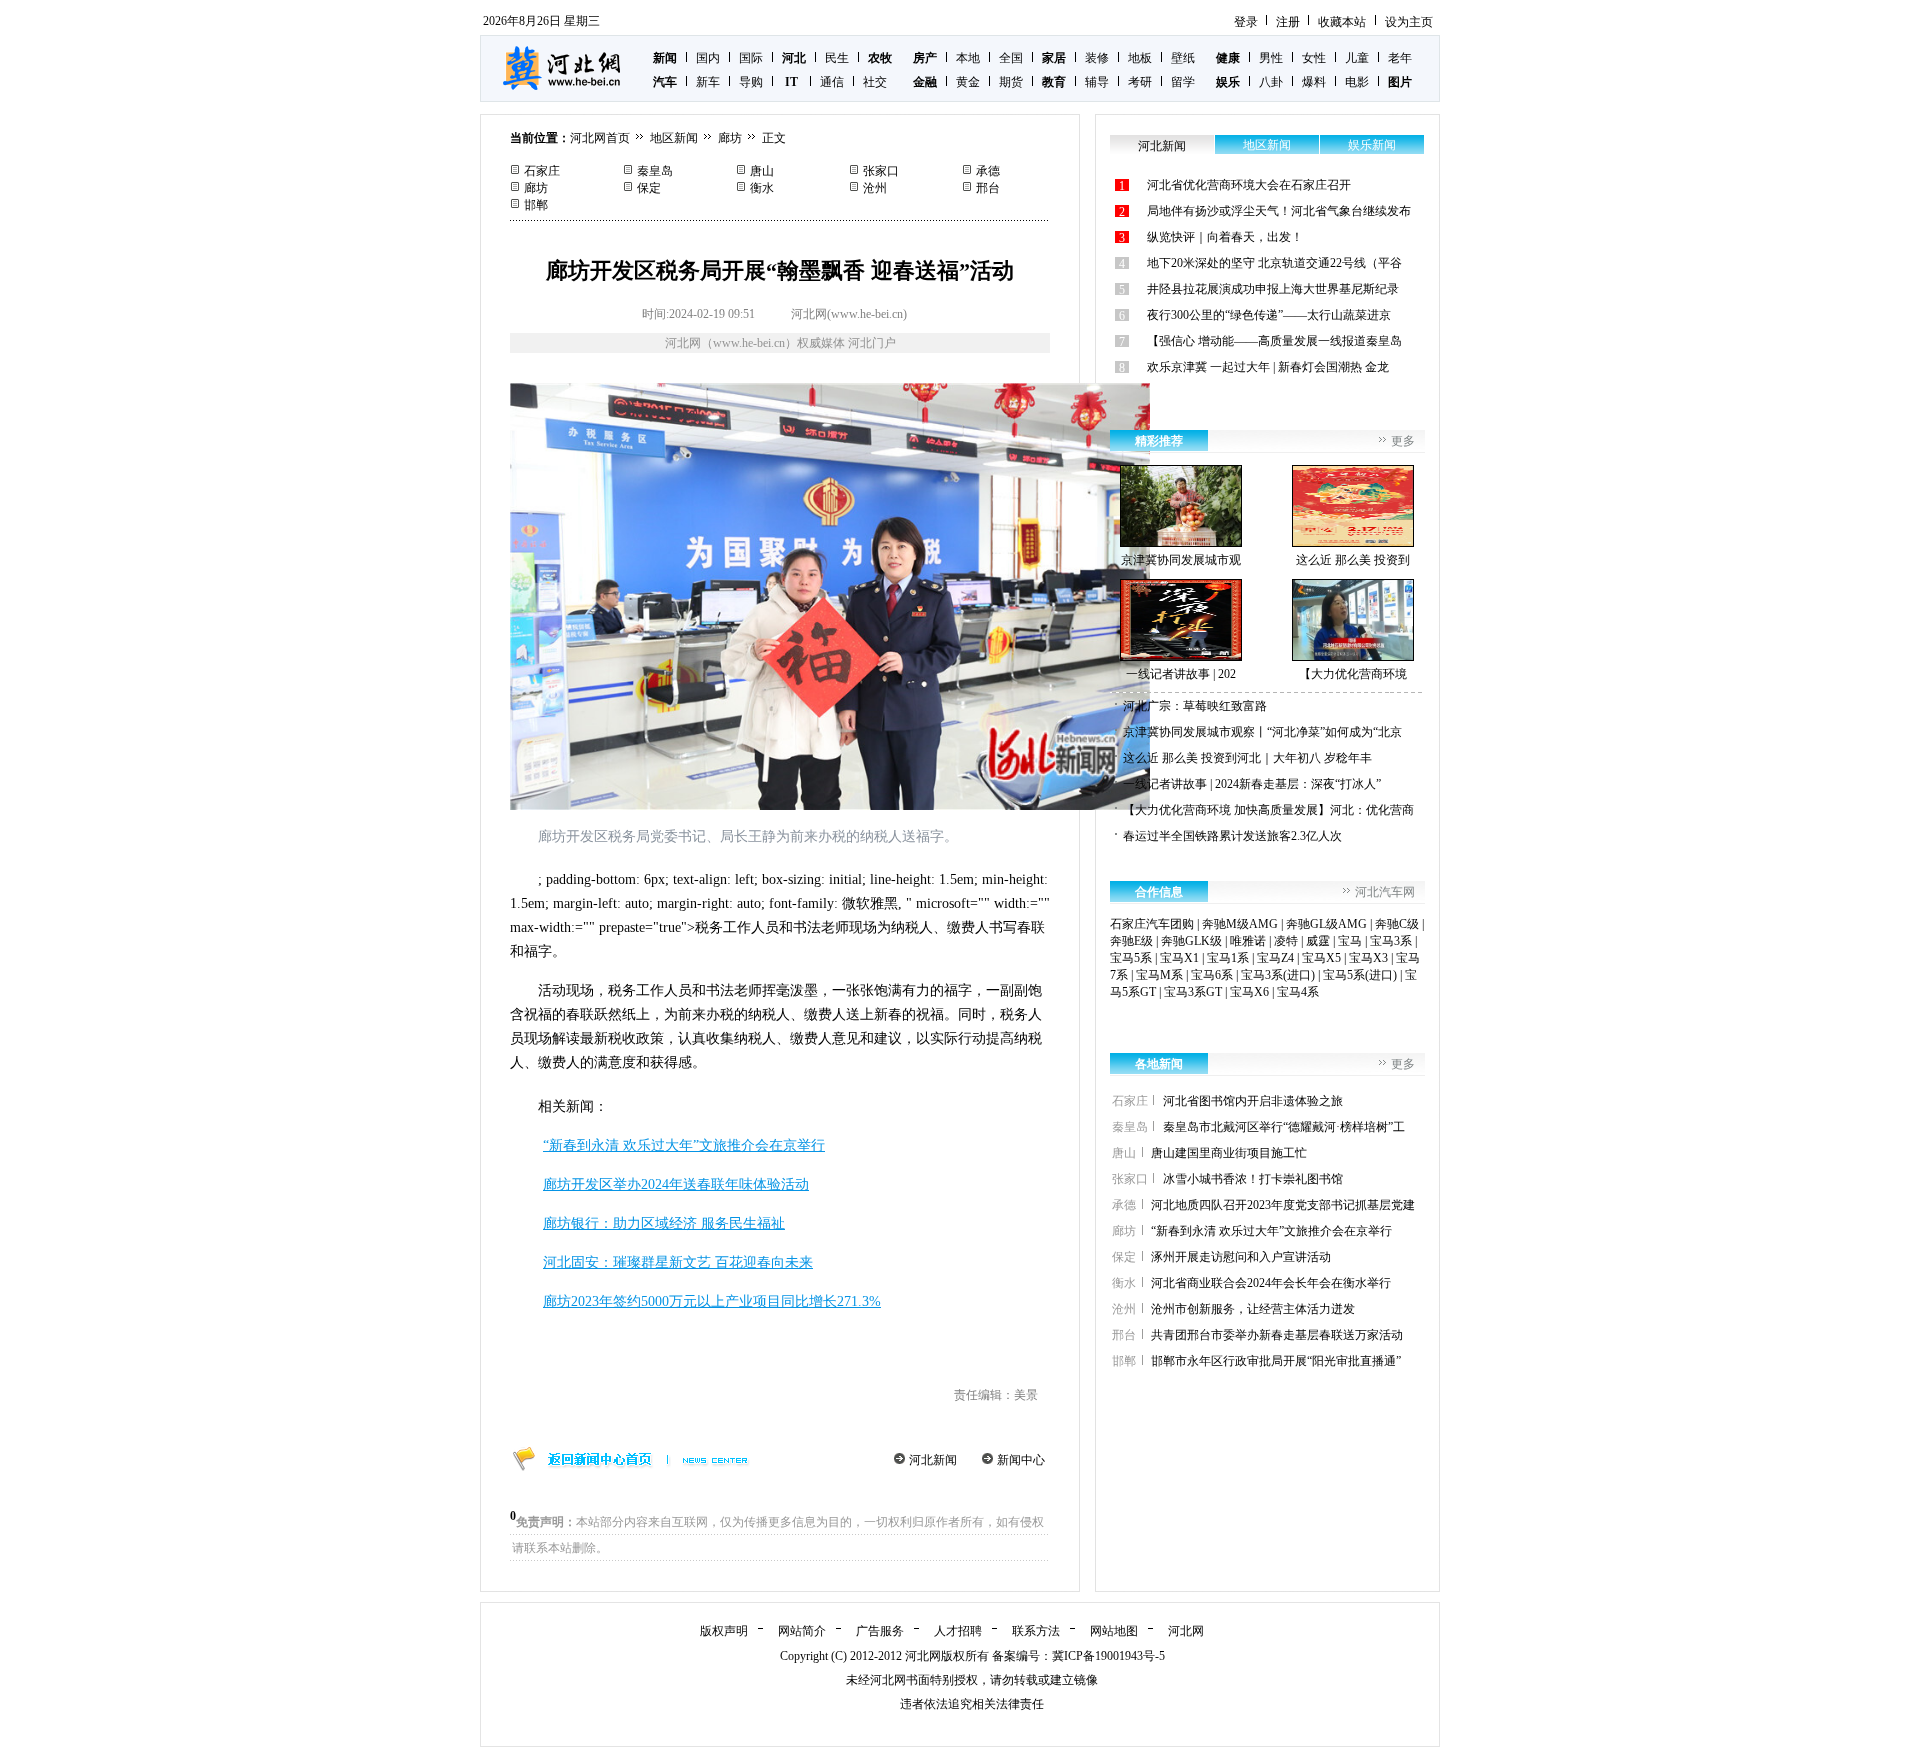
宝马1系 (1228, 958)
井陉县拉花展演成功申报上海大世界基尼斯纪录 (1273, 289)
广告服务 (880, 1631)
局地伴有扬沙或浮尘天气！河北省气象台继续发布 (1279, 211)
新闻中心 (1021, 1460)
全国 (1011, 58)
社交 (875, 82)
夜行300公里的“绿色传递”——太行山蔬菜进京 (1269, 315)
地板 (1140, 58)
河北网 (1186, 1631)
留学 (1183, 82)
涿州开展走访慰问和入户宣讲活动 (1241, 1257)
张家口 (881, 171)
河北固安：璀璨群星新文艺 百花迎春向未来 (678, 1262)
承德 (988, 171)
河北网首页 (600, 138)
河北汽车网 (1385, 892)
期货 (1011, 82)
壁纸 (1183, 58)
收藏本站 (1342, 22)
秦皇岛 (655, 171)
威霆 (1318, 941)
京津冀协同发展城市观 (1181, 560)
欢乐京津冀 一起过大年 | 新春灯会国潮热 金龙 (1268, 367)
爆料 (1314, 82)
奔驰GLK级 (1191, 941)
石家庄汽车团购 (1152, 924)
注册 (1288, 22)
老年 (1400, 58)
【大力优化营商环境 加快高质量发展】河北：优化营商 (1268, 810)
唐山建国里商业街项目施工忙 (1229, 1153)
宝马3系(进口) (1278, 975)
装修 (1097, 58)
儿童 (1357, 58)
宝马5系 (1131, 958)
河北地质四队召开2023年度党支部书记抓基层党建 (1283, 1205)
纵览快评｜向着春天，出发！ (1225, 237)
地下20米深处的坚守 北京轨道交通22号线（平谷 (1274, 263)
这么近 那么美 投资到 (1353, 560)
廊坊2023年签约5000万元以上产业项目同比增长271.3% (712, 1301)
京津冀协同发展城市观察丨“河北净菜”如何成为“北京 (1262, 732)
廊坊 (730, 138)
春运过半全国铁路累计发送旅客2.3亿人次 (1232, 836)
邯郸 (536, 205)
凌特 (1286, 941)
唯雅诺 (1248, 941)
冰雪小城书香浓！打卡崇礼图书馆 (1253, 1179)
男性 (1271, 58)
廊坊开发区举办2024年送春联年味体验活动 (676, 1184)
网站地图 (1114, 1631)
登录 (1246, 22)
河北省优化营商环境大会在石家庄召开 (1249, 185)
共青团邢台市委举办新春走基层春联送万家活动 (1277, 1335)
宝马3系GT (1193, 992)
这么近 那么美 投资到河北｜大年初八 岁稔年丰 (1247, 758)
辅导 (1097, 82)
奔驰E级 (1131, 941)
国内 (708, 58)
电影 (1357, 82)
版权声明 (724, 1631)
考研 (1140, 82)
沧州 (875, 188)
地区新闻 (674, 138)
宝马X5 (1321, 958)
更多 (1403, 441)
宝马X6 (1249, 992)
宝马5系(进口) (1360, 975)
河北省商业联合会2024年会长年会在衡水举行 (1271, 1283)
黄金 (968, 82)
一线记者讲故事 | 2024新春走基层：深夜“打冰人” (1252, 784)
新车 (708, 82)
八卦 (1271, 82)
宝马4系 (1298, 992)
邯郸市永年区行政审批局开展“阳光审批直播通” (1276, 1361)
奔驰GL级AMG (1326, 924)
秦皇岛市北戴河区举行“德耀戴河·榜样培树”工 (1284, 1127)
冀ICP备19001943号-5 (1108, 1656)
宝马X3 (1368, 958)
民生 (837, 58)
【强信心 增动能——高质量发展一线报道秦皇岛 (1274, 341)
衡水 (762, 188)
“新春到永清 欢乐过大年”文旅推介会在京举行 (684, 1145)
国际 (751, 58)
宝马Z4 (1275, 958)
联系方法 (1036, 1631)
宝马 (1350, 941)
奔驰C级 (1397, 924)
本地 (968, 58)
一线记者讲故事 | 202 (1181, 674)
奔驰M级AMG (1240, 924)
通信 (832, 82)
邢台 (988, 188)
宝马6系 (1212, 975)
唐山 (762, 171)
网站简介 (802, 1631)
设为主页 (1409, 22)
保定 (649, 188)
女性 (1314, 58)
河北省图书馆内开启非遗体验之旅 (1253, 1101)
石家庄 (542, 171)
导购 (751, 82)
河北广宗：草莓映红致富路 (1195, 706)
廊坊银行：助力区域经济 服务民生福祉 (664, 1223)
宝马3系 (1391, 941)
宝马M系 (1159, 975)
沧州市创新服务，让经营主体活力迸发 (1253, 1309)
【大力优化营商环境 (1353, 674)
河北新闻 (933, 1460)
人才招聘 (958, 1631)
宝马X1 (1179, 958)
